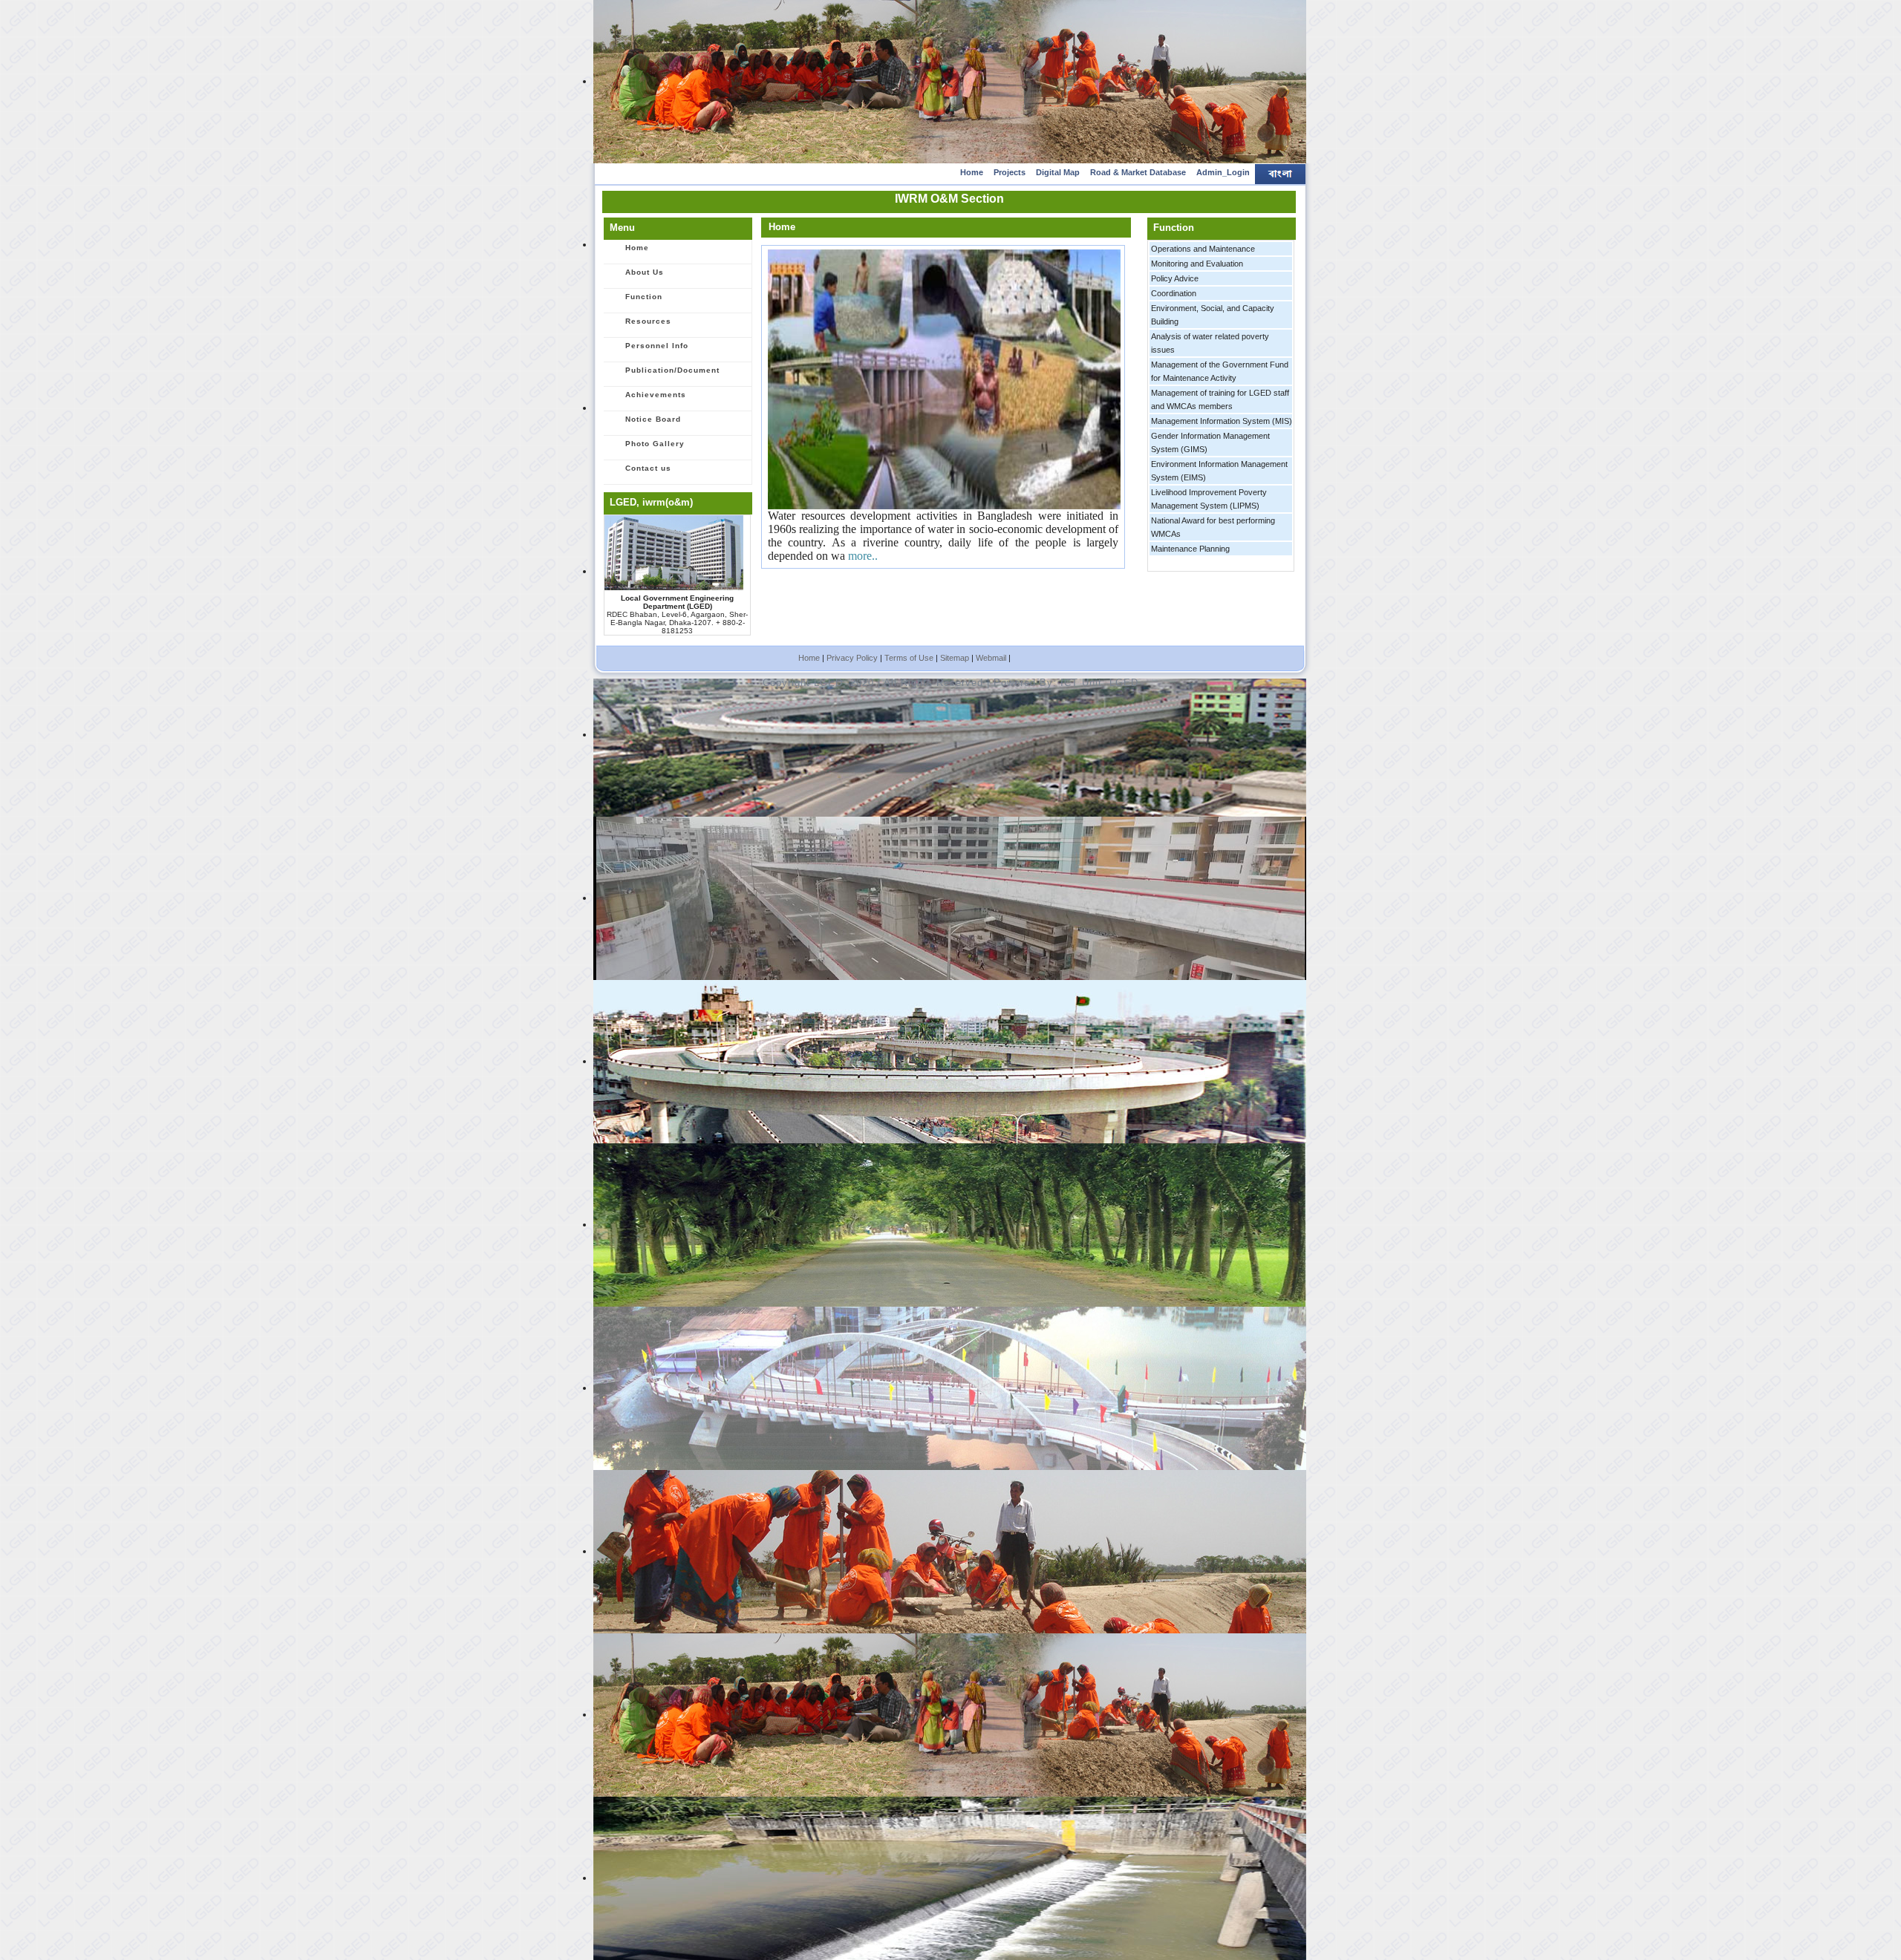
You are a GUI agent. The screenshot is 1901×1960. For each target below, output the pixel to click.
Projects (1010, 172)
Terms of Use (909, 658)
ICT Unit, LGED (1099, 683)
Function (644, 297)
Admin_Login (1223, 172)
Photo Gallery (655, 444)
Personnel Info (657, 346)
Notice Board (653, 419)
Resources (648, 321)
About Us (645, 272)
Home (972, 172)
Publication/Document (672, 370)
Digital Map (1058, 172)
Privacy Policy (852, 658)
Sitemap (955, 658)
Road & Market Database (1138, 172)
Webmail (991, 658)
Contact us (648, 468)
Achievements (656, 395)
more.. (863, 556)
